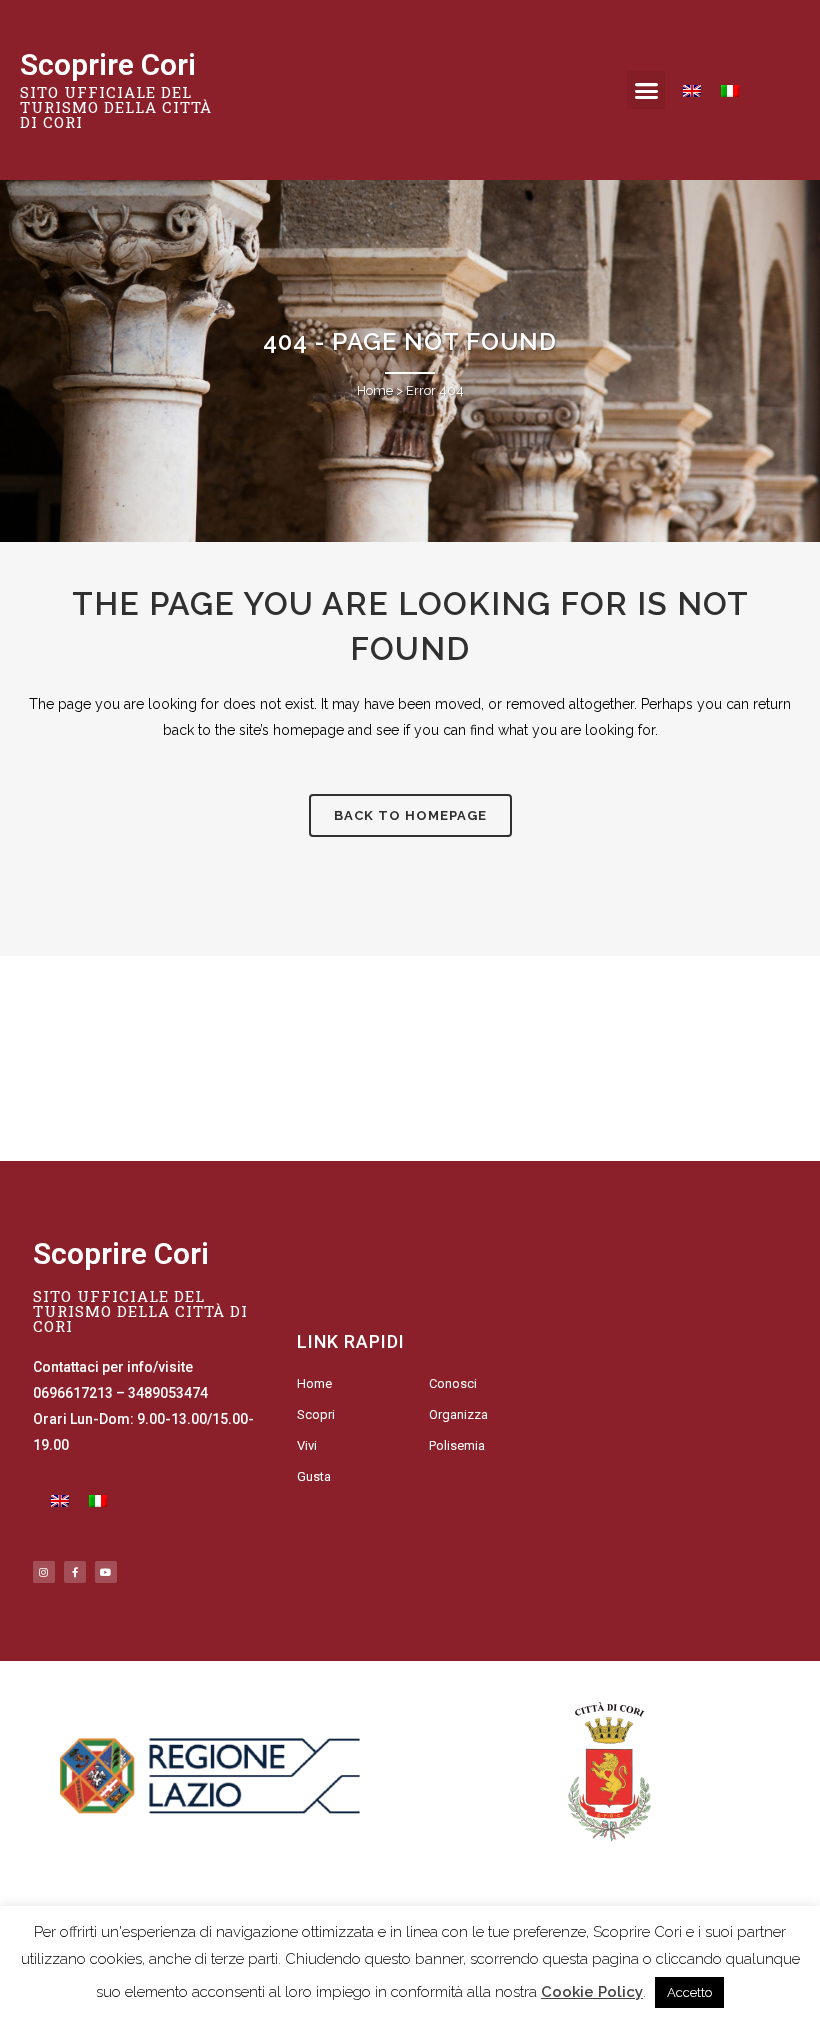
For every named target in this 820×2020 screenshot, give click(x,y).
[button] (646, 90)
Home (375, 390)
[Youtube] (106, 1572)
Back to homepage (410, 815)
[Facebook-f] (75, 1572)
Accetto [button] (689, 1992)
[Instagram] (44, 1572)
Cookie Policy (592, 1992)
